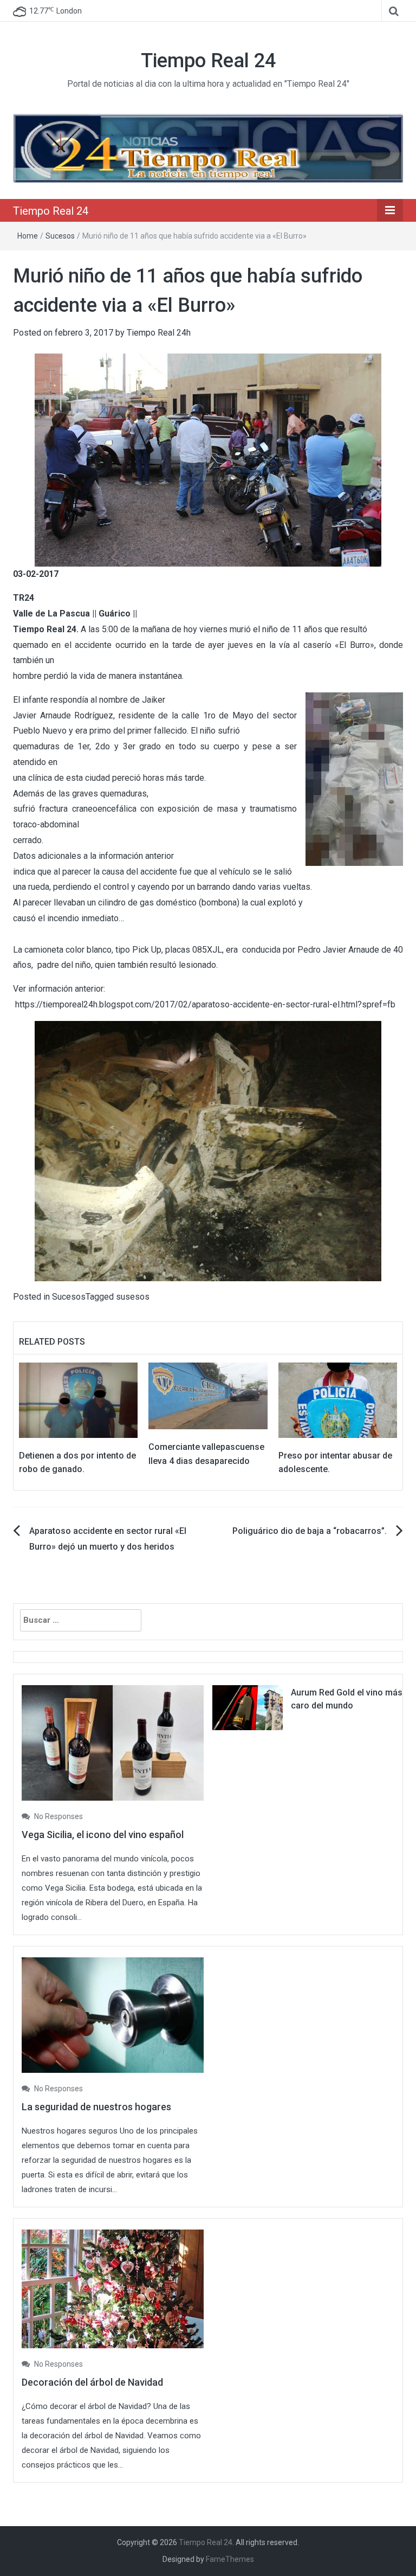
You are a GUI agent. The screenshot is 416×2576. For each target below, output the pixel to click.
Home (28, 236)
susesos (133, 1297)
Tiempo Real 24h (159, 333)
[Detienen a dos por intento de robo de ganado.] (78, 1399)
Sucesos (60, 236)
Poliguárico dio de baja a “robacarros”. (310, 1531)
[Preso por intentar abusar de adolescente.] (338, 1399)
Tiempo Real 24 (208, 61)
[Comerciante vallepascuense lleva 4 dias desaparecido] (208, 1395)
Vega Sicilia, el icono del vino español (103, 1835)
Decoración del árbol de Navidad (92, 2382)
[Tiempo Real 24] (208, 148)
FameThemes (230, 2559)
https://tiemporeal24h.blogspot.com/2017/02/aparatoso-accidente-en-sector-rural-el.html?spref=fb (205, 1004)
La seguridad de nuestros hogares (96, 2107)
